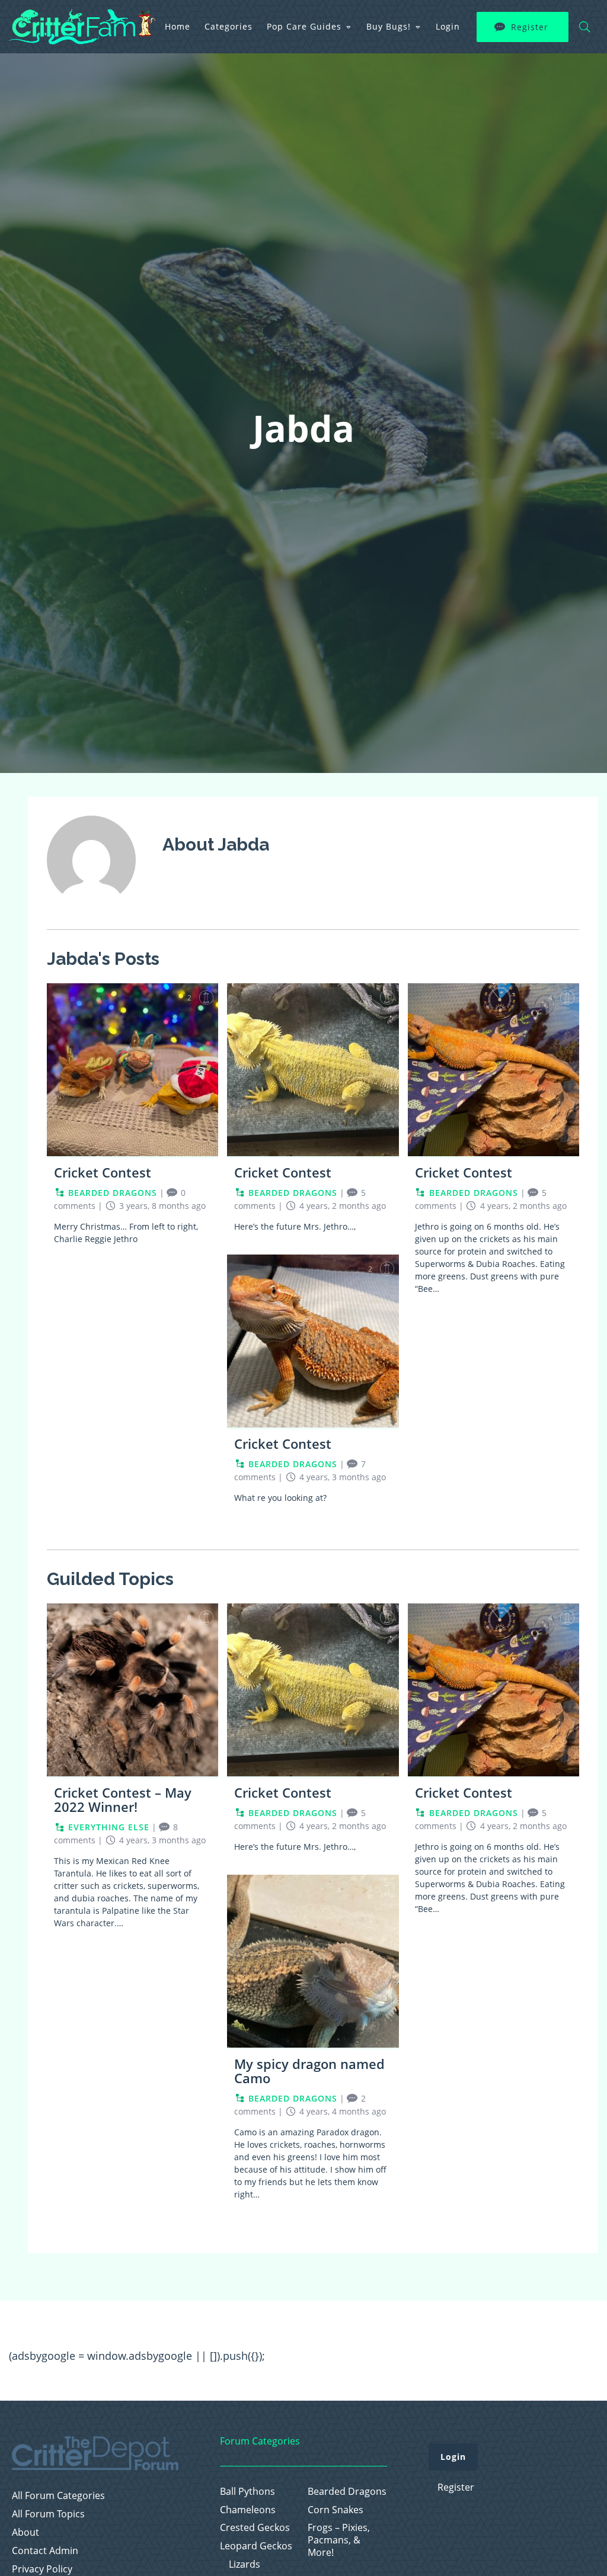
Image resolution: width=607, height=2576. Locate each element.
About (25, 2532)
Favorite (206, 997)
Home (178, 26)
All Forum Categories (58, 2496)
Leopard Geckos (256, 2546)
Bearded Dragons (347, 2492)
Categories (229, 26)
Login (448, 26)
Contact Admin (45, 2551)
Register (530, 27)
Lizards (245, 2564)
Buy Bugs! (389, 26)
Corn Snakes (336, 2510)
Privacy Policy (42, 2569)
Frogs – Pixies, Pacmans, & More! (339, 2540)
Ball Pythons (247, 2492)
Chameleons (248, 2510)
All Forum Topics (48, 2514)
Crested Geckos (255, 2528)
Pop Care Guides (304, 26)
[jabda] (91, 912)
